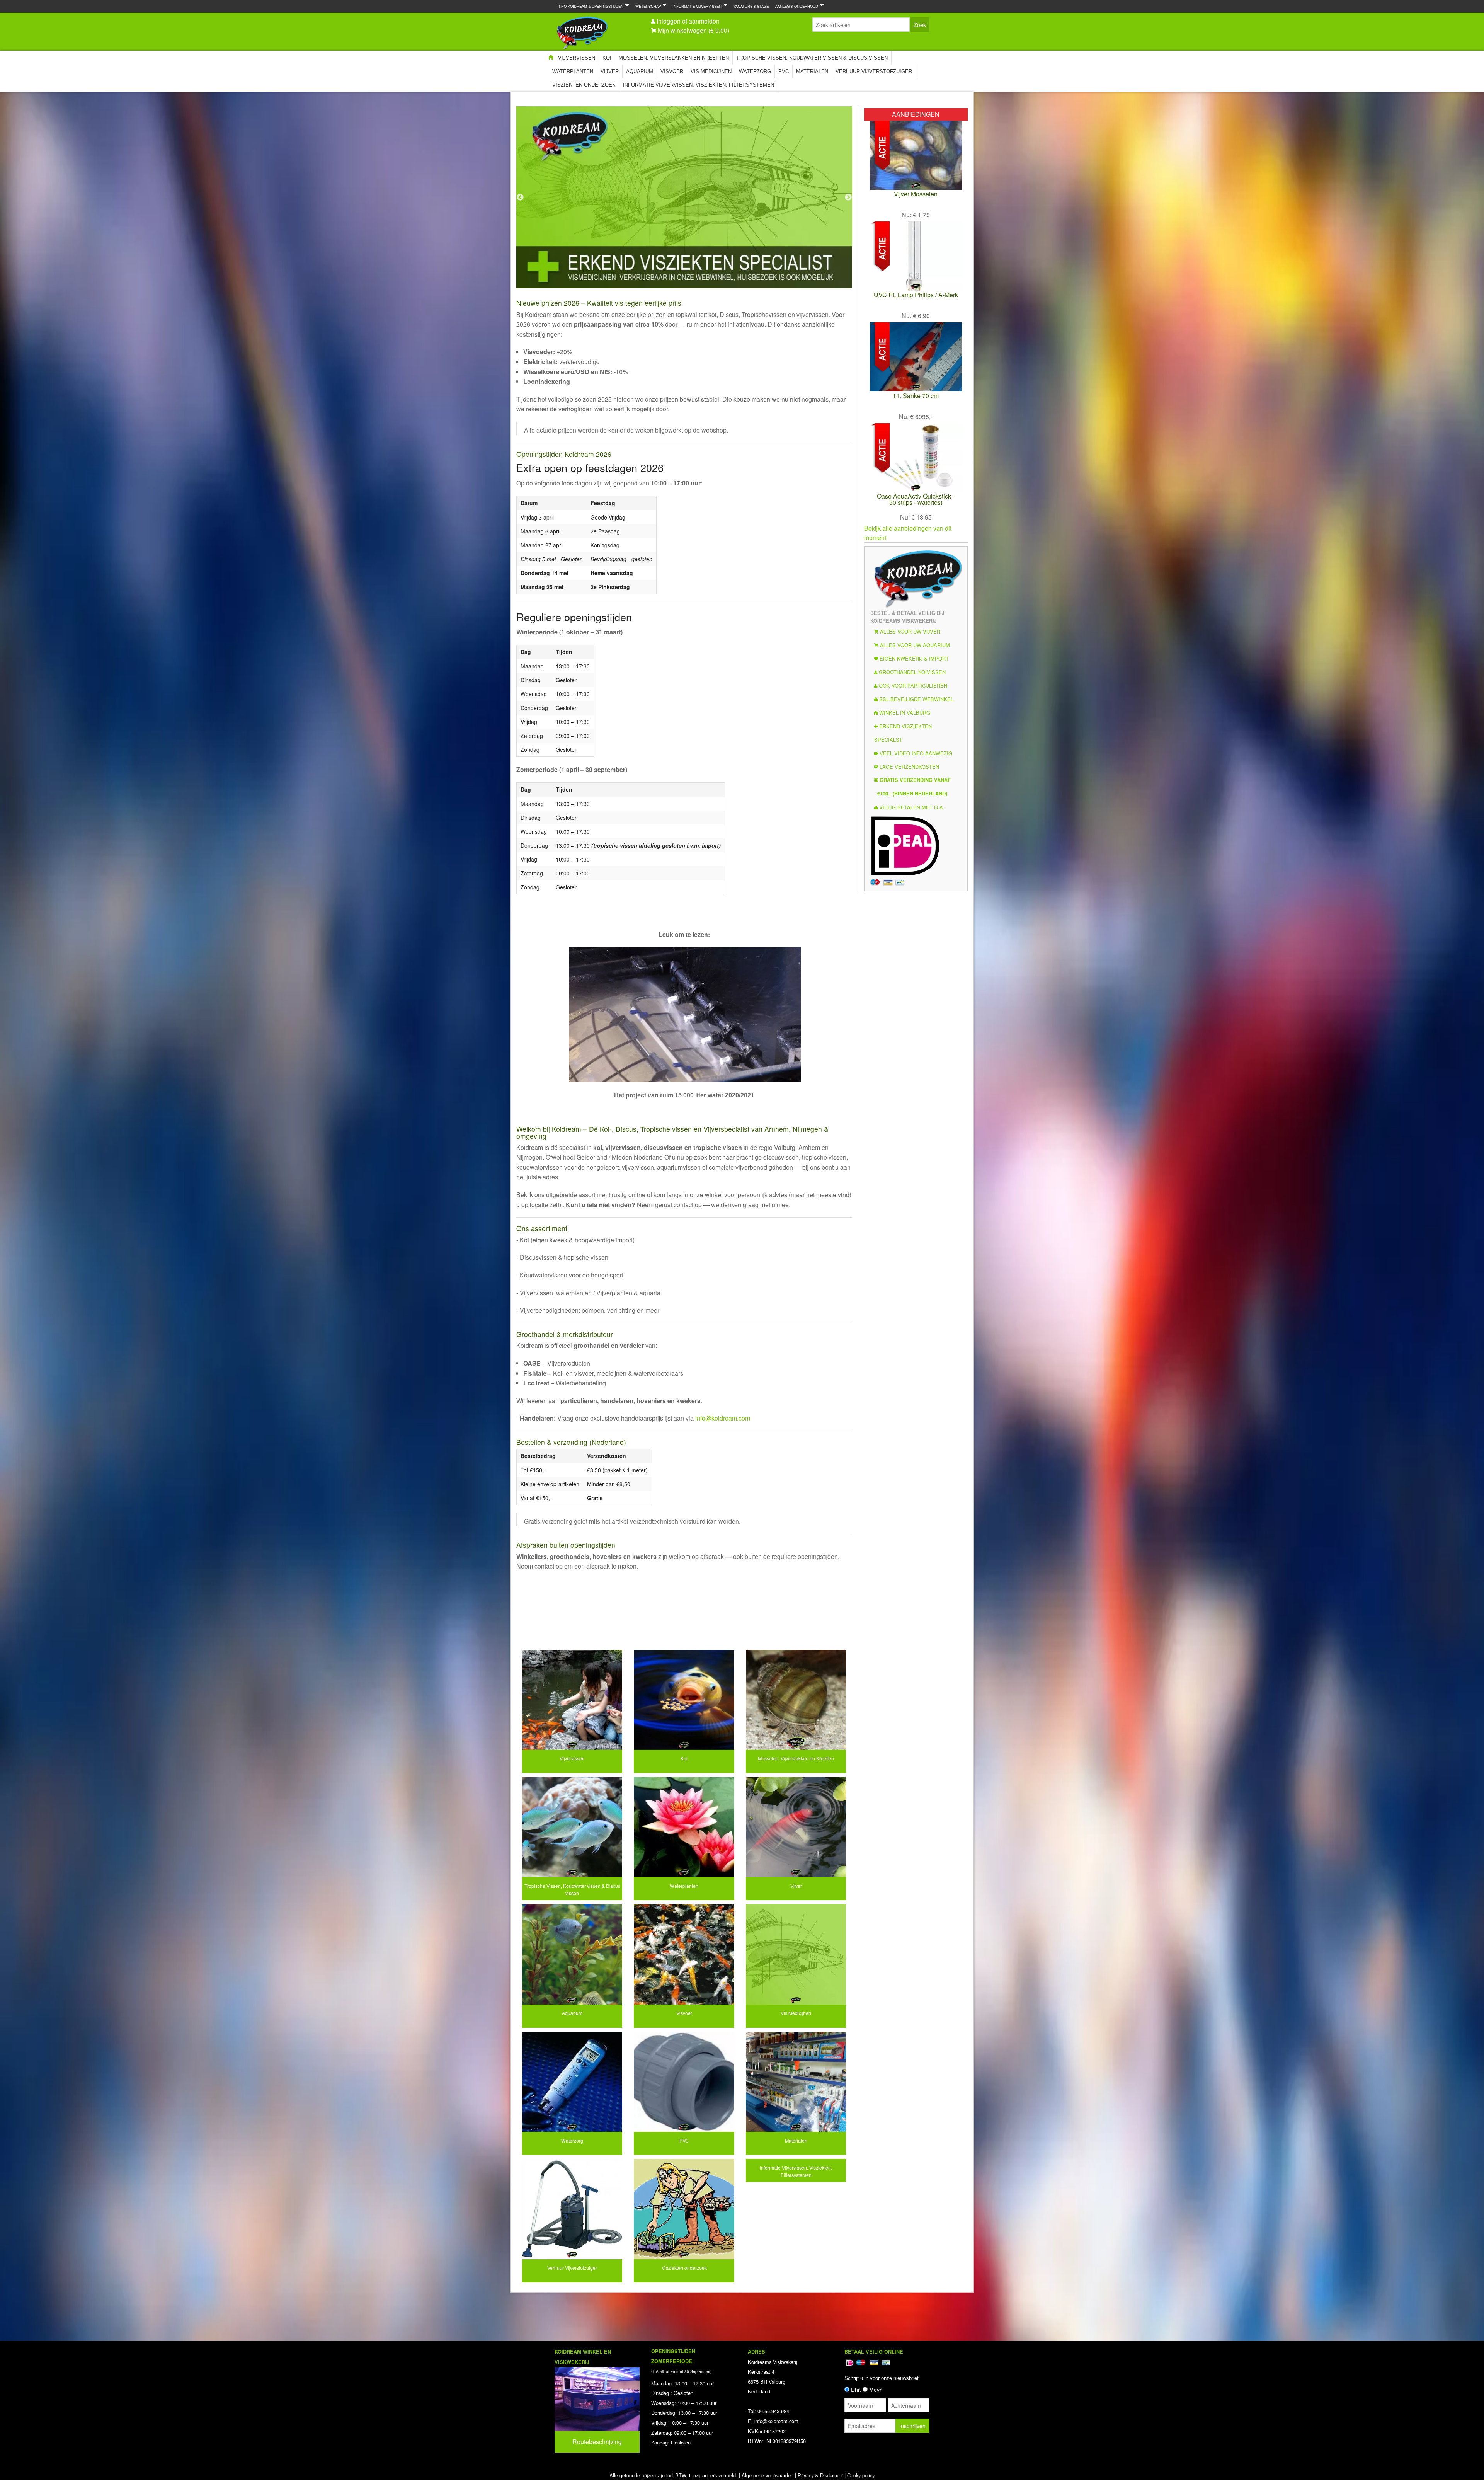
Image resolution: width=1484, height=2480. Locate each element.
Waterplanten (573, 71)
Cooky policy (861, 2475)
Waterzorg (755, 71)
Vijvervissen (577, 58)
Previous (520, 198)
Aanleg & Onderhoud (795, 6)
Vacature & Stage (751, 6)
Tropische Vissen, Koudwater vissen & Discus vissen (812, 58)
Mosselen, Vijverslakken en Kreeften (674, 58)
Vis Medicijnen (711, 71)
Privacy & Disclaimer (820, 2475)
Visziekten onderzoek (584, 85)
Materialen (812, 71)
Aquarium (640, 71)
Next (848, 198)
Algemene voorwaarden (768, 2475)
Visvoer (672, 71)
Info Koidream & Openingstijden (589, 6)
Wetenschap (647, 6)
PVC (784, 71)
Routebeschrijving (597, 2442)
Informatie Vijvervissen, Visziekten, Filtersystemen (699, 85)
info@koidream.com (723, 1418)
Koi (607, 58)
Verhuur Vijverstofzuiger (874, 71)
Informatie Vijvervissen (695, 6)
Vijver (610, 71)
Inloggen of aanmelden (688, 21)
